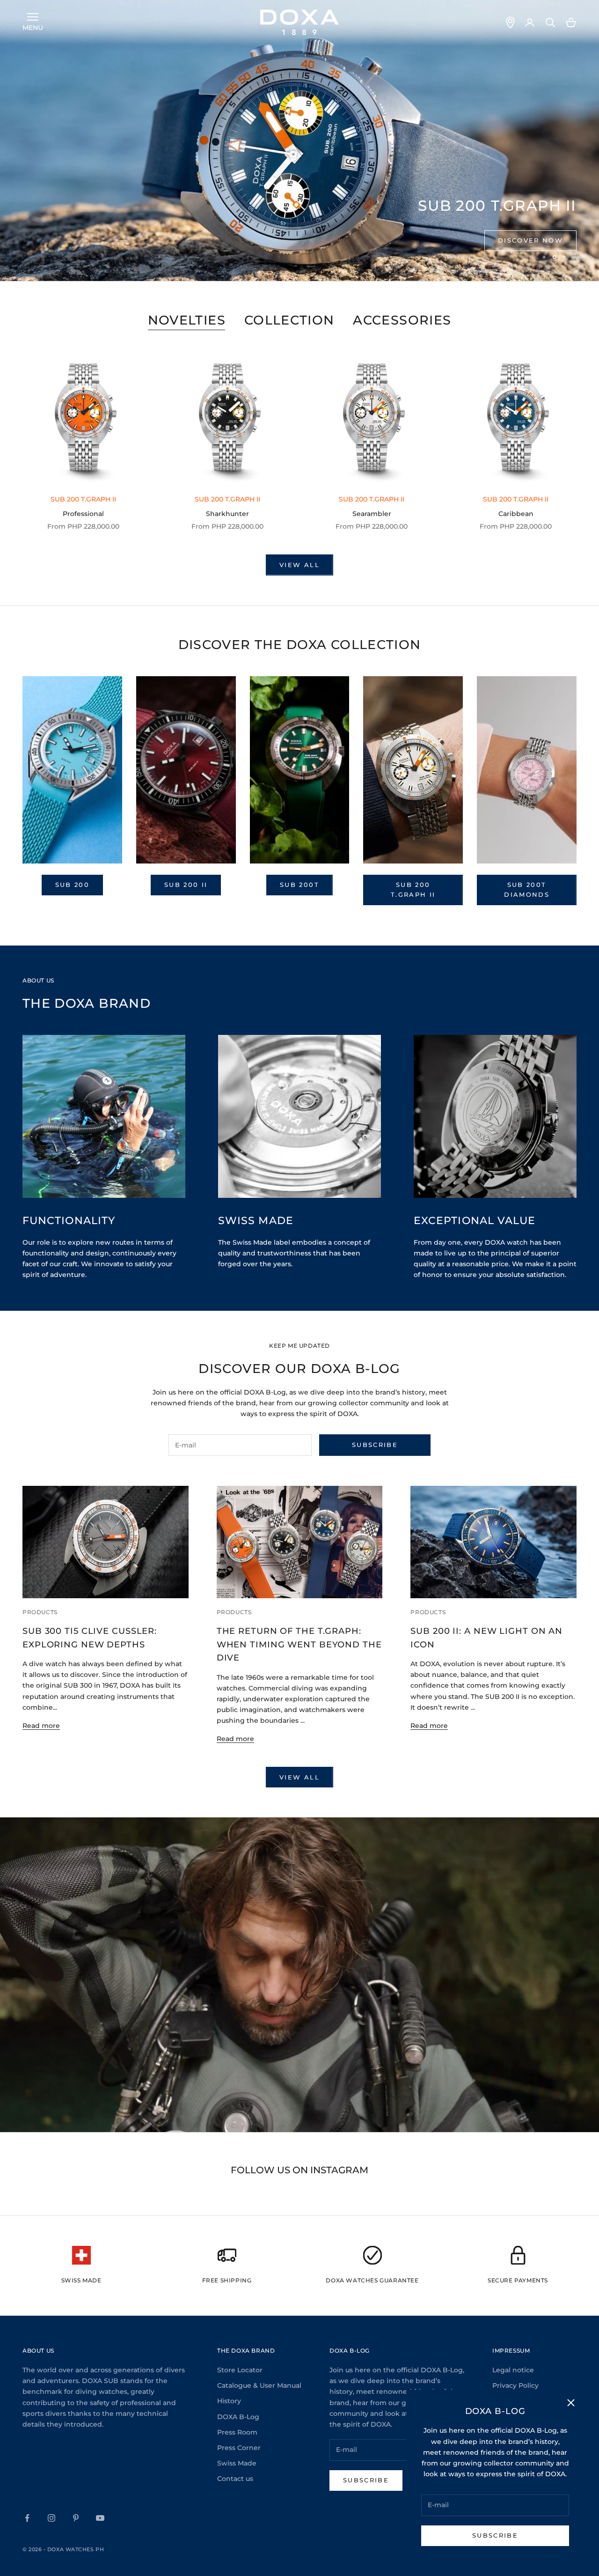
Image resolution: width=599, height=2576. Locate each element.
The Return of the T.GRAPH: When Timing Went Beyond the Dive (299, 1644)
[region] (299, 140)
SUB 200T (299, 885)
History (229, 2401)
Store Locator (240, 2370)
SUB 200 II (186, 885)
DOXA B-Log (238, 2417)
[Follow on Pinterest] (76, 2518)
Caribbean (516, 514)
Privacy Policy (515, 2385)
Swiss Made (237, 2463)
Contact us (235, 2479)
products (40, 1612)
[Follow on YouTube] (100, 2518)
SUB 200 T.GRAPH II (413, 889)
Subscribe (495, 2535)
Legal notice (513, 2370)
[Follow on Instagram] (51, 2518)
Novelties (187, 320)
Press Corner (239, 2448)
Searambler (372, 514)
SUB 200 (72, 885)
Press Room (237, 2432)
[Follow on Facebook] (27, 2518)
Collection (289, 320)
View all (299, 565)
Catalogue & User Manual (259, 2385)
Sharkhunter (227, 514)
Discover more (529, 240)
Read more (41, 1726)
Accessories (402, 320)
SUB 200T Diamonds (527, 889)
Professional (83, 514)
